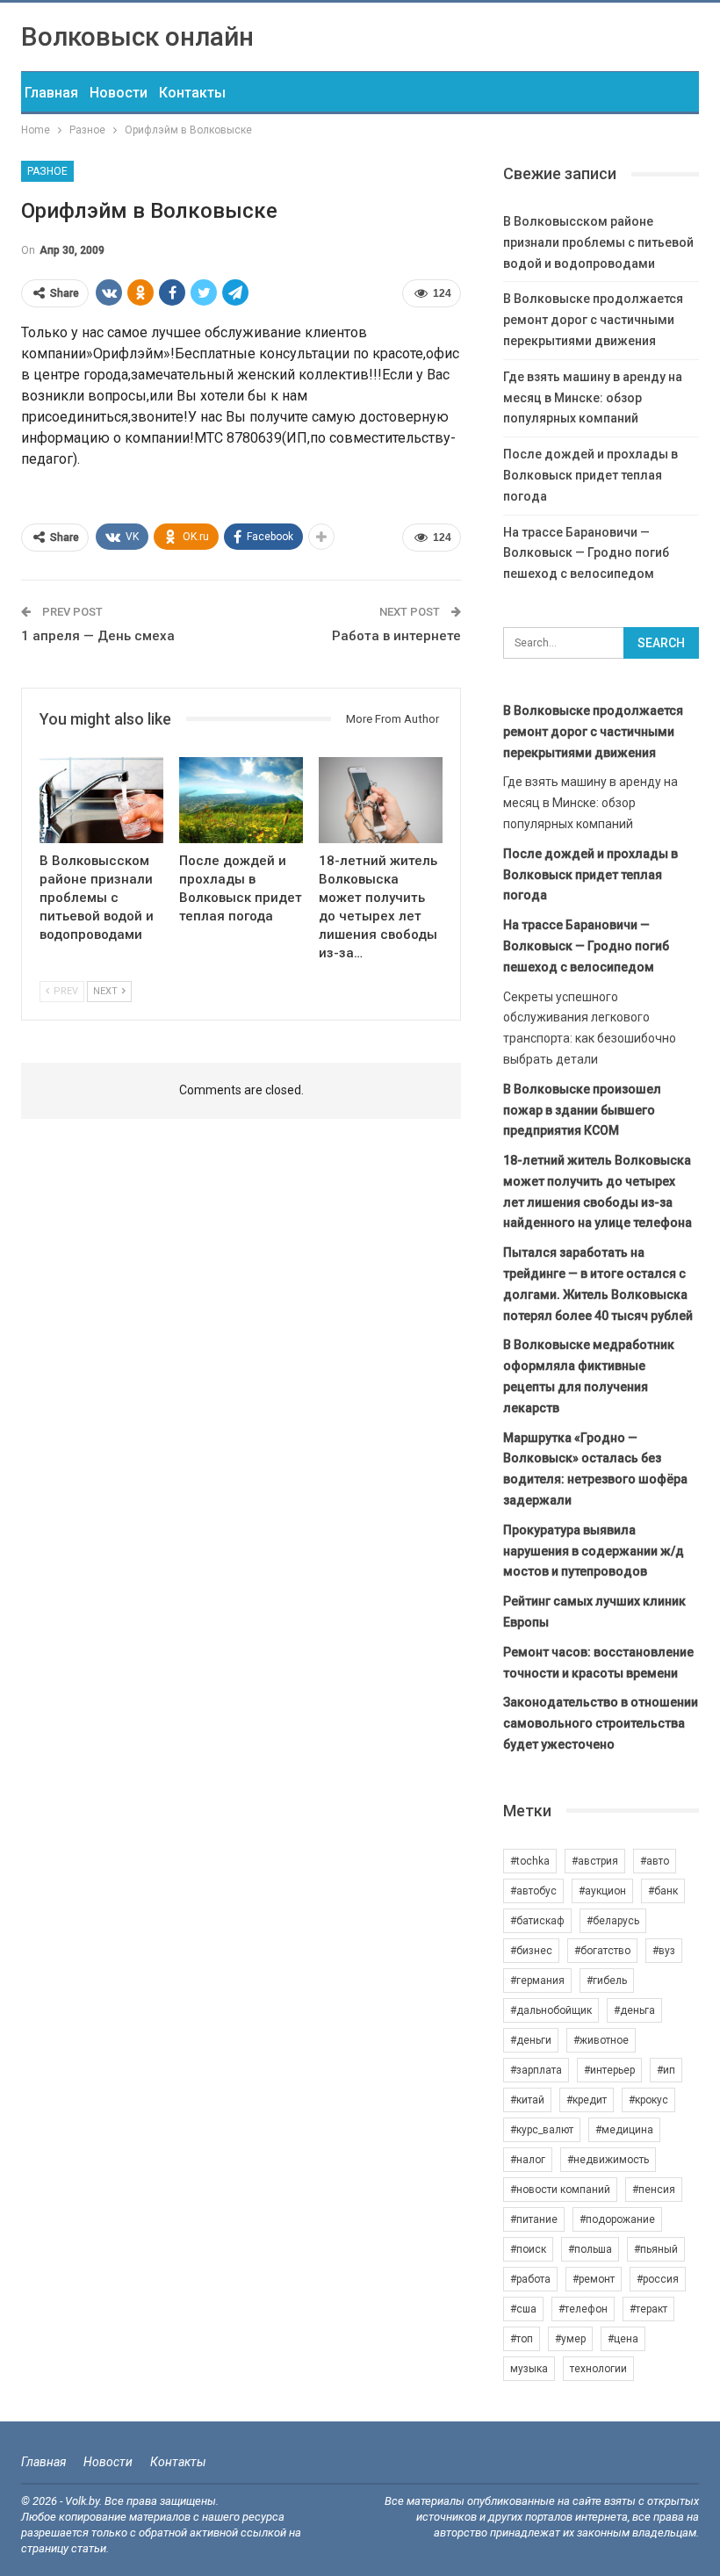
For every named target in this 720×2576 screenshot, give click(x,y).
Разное (47, 171)
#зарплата (536, 2070)
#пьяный (656, 2249)
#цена (623, 2339)
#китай (527, 2100)
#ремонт (594, 2279)
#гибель (607, 1981)
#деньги (531, 2040)
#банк (663, 1891)
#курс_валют (542, 2130)
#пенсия (654, 2190)
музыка (529, 2369)
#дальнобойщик (551, 2010)
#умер (570, 2339)
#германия (537, 1981)
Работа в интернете (396, 636)
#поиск (528, 2249)
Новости (119, 93)
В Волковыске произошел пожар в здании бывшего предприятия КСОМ (582, 1110)
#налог (528, 2160)
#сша (523, 2309)
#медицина (624, 2130)
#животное (601, 2040)
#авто (655, 1861)
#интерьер (609, 2070)
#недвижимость (608, 2160)
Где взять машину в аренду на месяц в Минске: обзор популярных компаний (593, 398)
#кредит (587, 2100)
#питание (534, 2219)
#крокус (648, 2100)
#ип (666, 2070)
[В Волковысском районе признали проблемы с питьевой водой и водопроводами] (101, 801)
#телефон (583, 2309)
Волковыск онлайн (137, 36)
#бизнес (531, 1951)
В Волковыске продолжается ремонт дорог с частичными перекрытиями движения (593, 320)
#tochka (530, 1861)
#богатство (602, 1951)
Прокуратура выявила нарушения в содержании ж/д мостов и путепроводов (594, 1551)
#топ (522, 2339)
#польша (590, 2249)
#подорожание (617, 2219)
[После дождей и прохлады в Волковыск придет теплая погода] (241, 801)
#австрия (595, 1861)
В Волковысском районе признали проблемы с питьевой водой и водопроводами (598, 242)
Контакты (192, 93)
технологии (598, 2369)
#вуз (664, 1951)
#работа (530, 2279)
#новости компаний (560, 2190)
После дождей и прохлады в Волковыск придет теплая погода (590, 475)
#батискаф (537, 1921)
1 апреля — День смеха (98, 636)
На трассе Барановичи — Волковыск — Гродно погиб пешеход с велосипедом (586, 553)
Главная (51, 93)
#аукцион (602, 1891)
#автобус (533, 1891)
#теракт (648, 2309)
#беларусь (613, 1921)
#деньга (634, 2010)
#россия (658, 2279)
